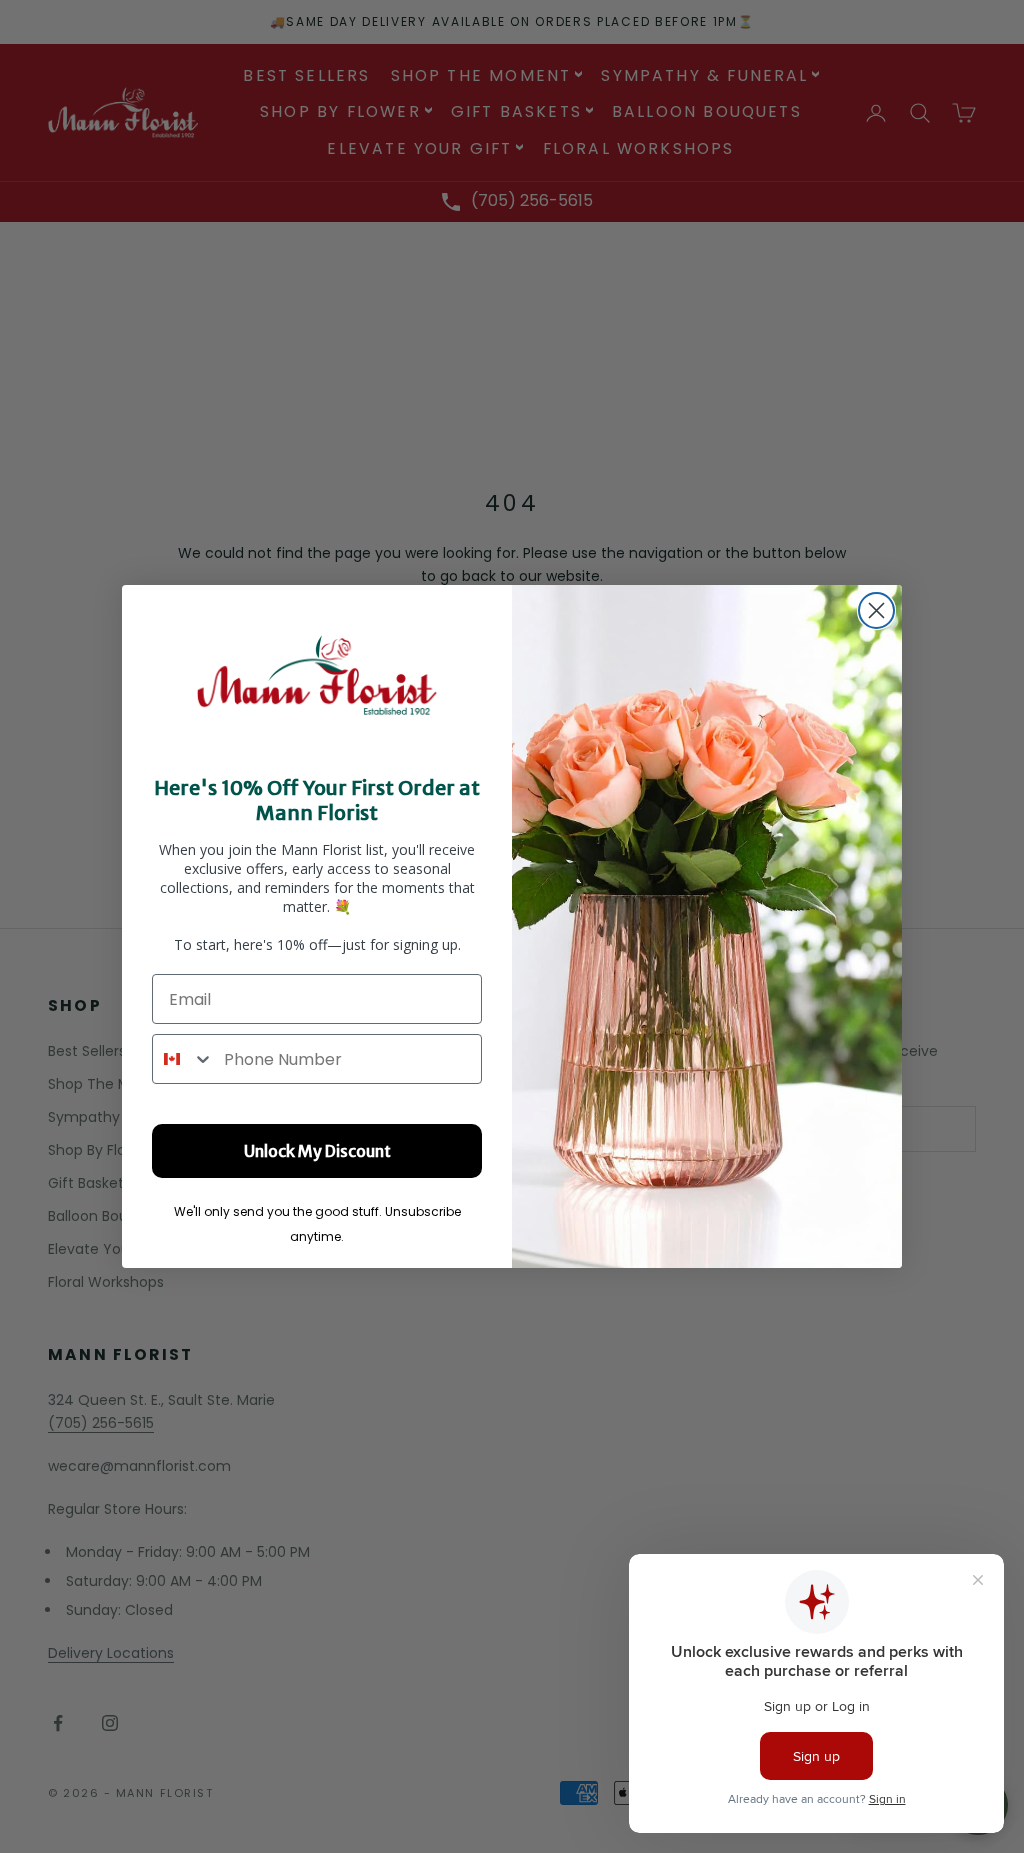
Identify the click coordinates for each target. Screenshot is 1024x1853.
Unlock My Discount (317, 1151)
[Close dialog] (876, 610)
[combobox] (183, 1059)
